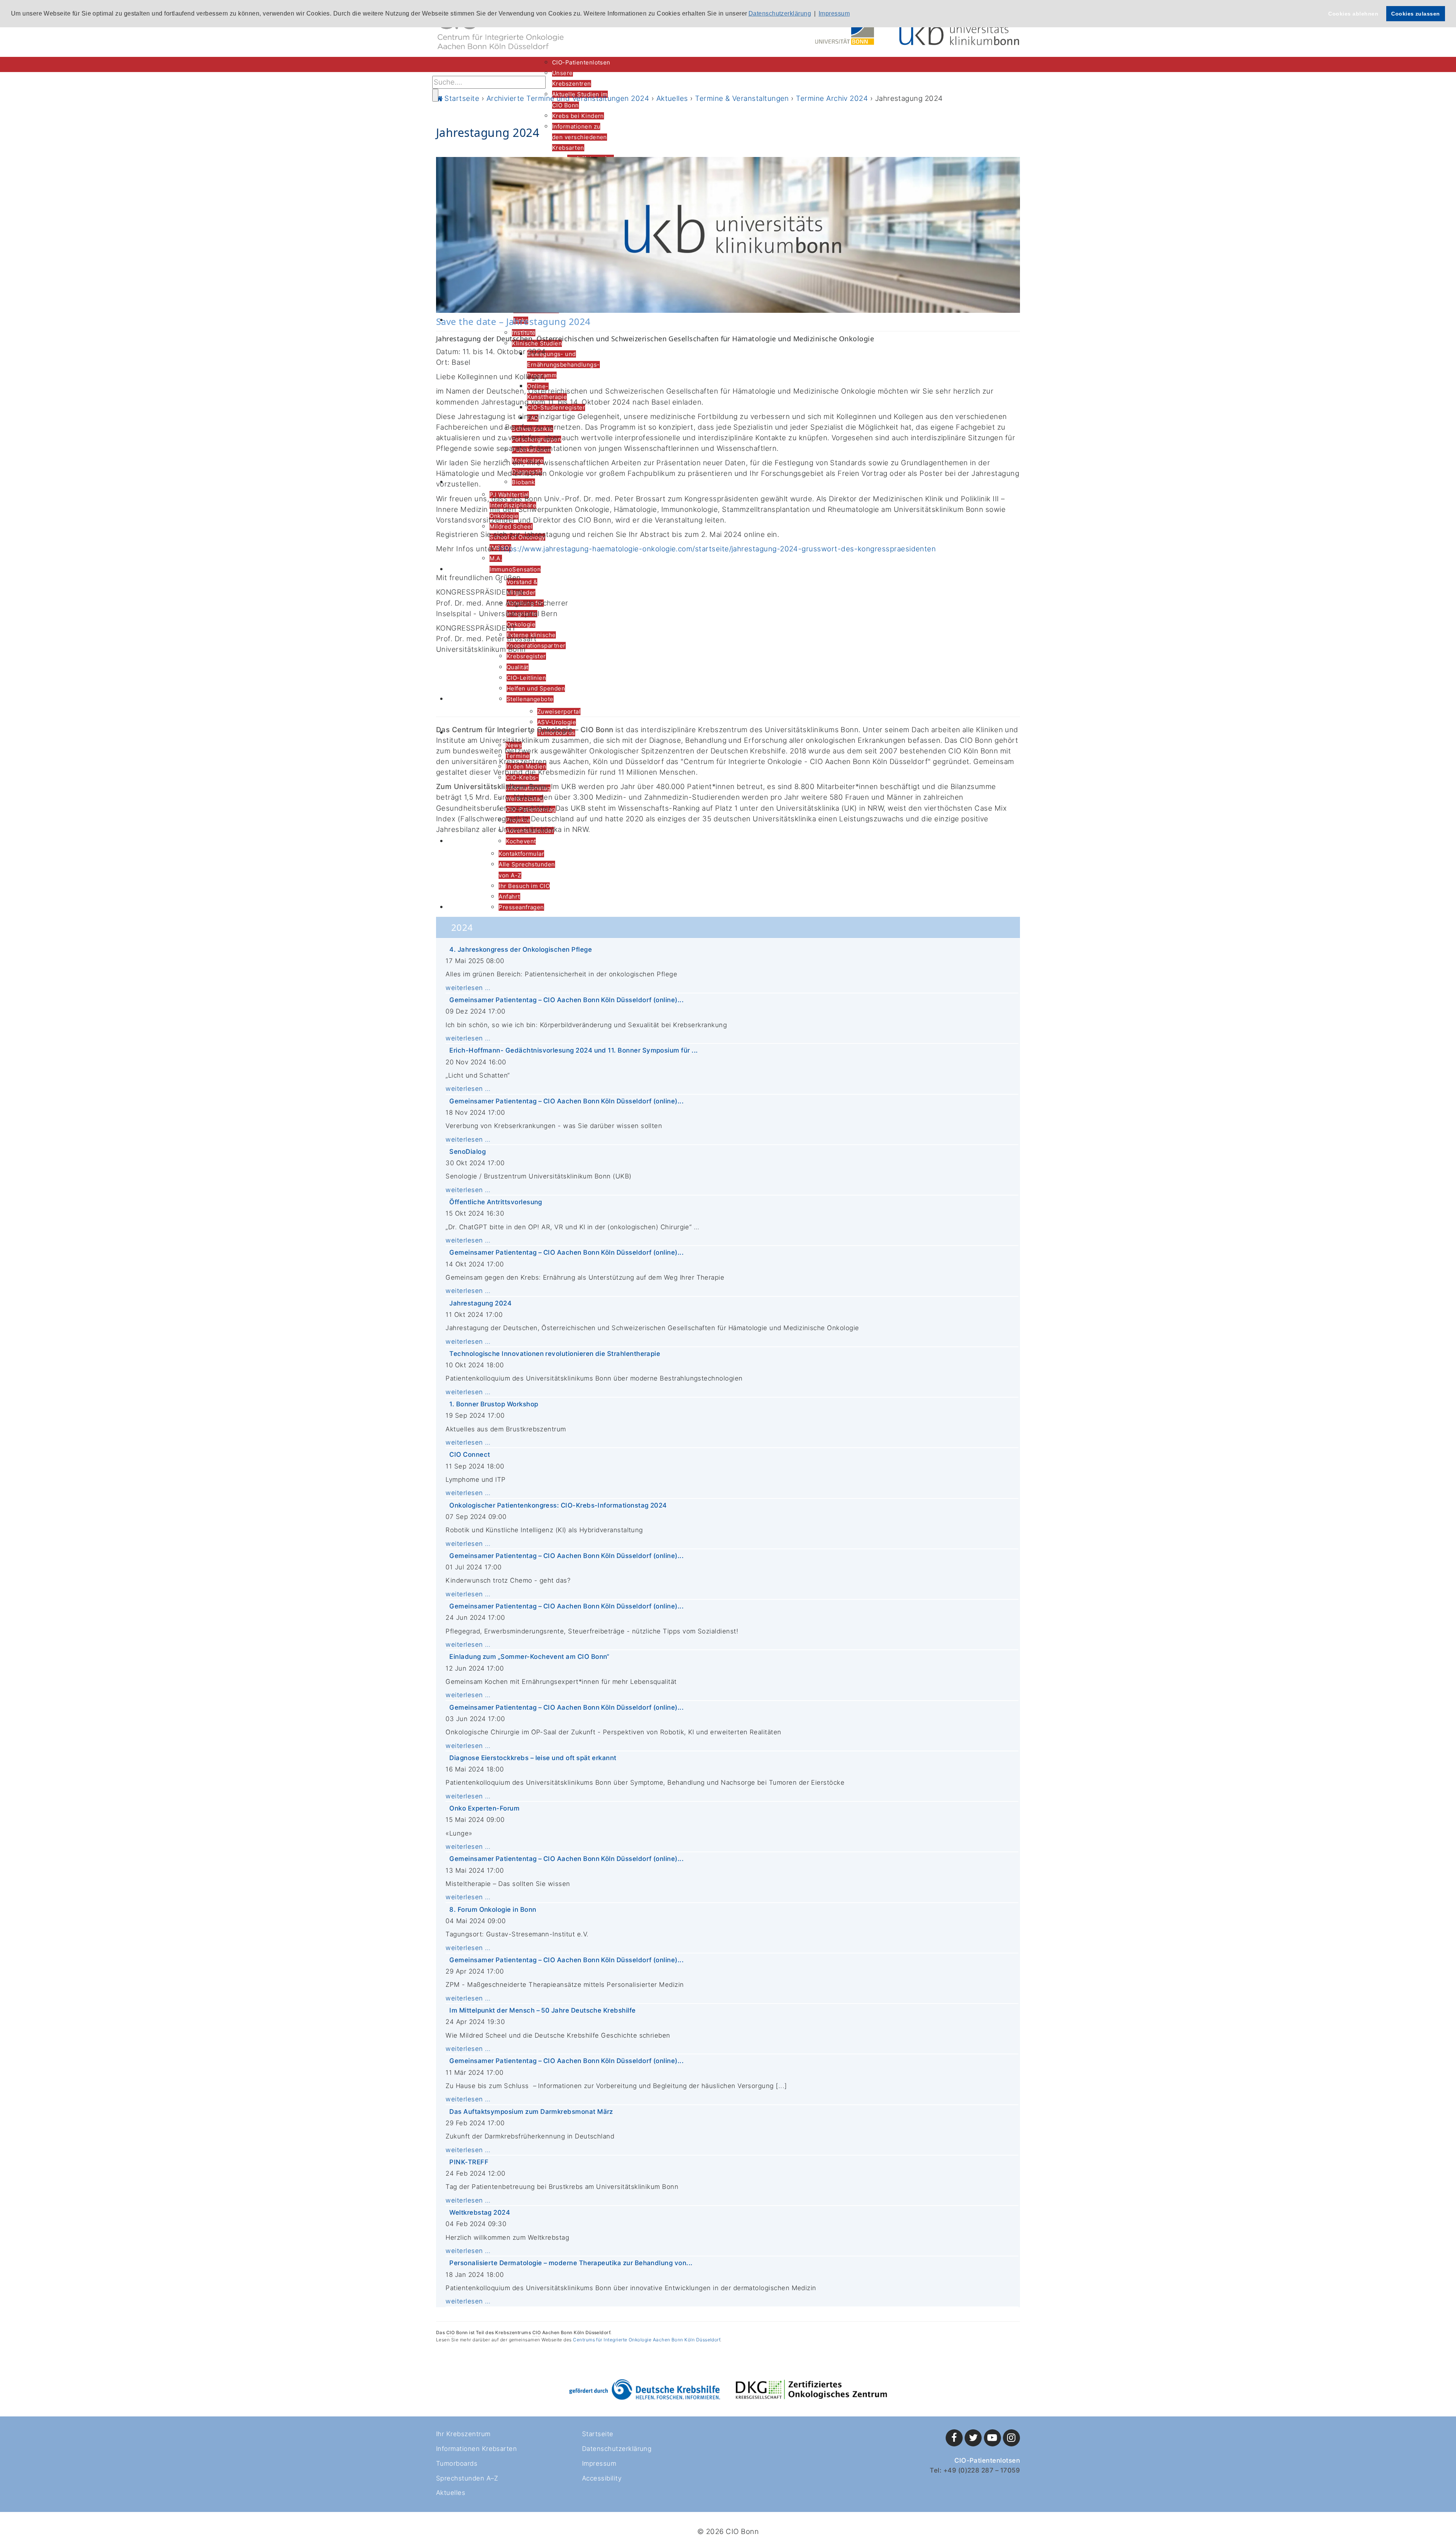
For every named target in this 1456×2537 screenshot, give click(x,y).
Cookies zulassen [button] (1416, 14)
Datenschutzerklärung (617, 2449)
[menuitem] (581, 62)
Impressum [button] (834, 13)
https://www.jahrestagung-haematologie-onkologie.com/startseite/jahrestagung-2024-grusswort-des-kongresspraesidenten (717, 549)
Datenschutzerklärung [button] (780, 13)
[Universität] (845, 33)
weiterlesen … (468, 988)
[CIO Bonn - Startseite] (500, 30)
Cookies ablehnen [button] (1353, 14)
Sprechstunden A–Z (467, 2478)
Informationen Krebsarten (476, 2449)
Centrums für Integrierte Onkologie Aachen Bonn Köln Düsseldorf (646, 2340)
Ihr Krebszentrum (463, 2434)
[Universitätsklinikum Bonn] (960, 31)
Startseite (598, 2434)
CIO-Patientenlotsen (987, 2460)
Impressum (599, 2463)
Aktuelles (451, 2493)
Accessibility (602, 2478)
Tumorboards (457, 2463)
